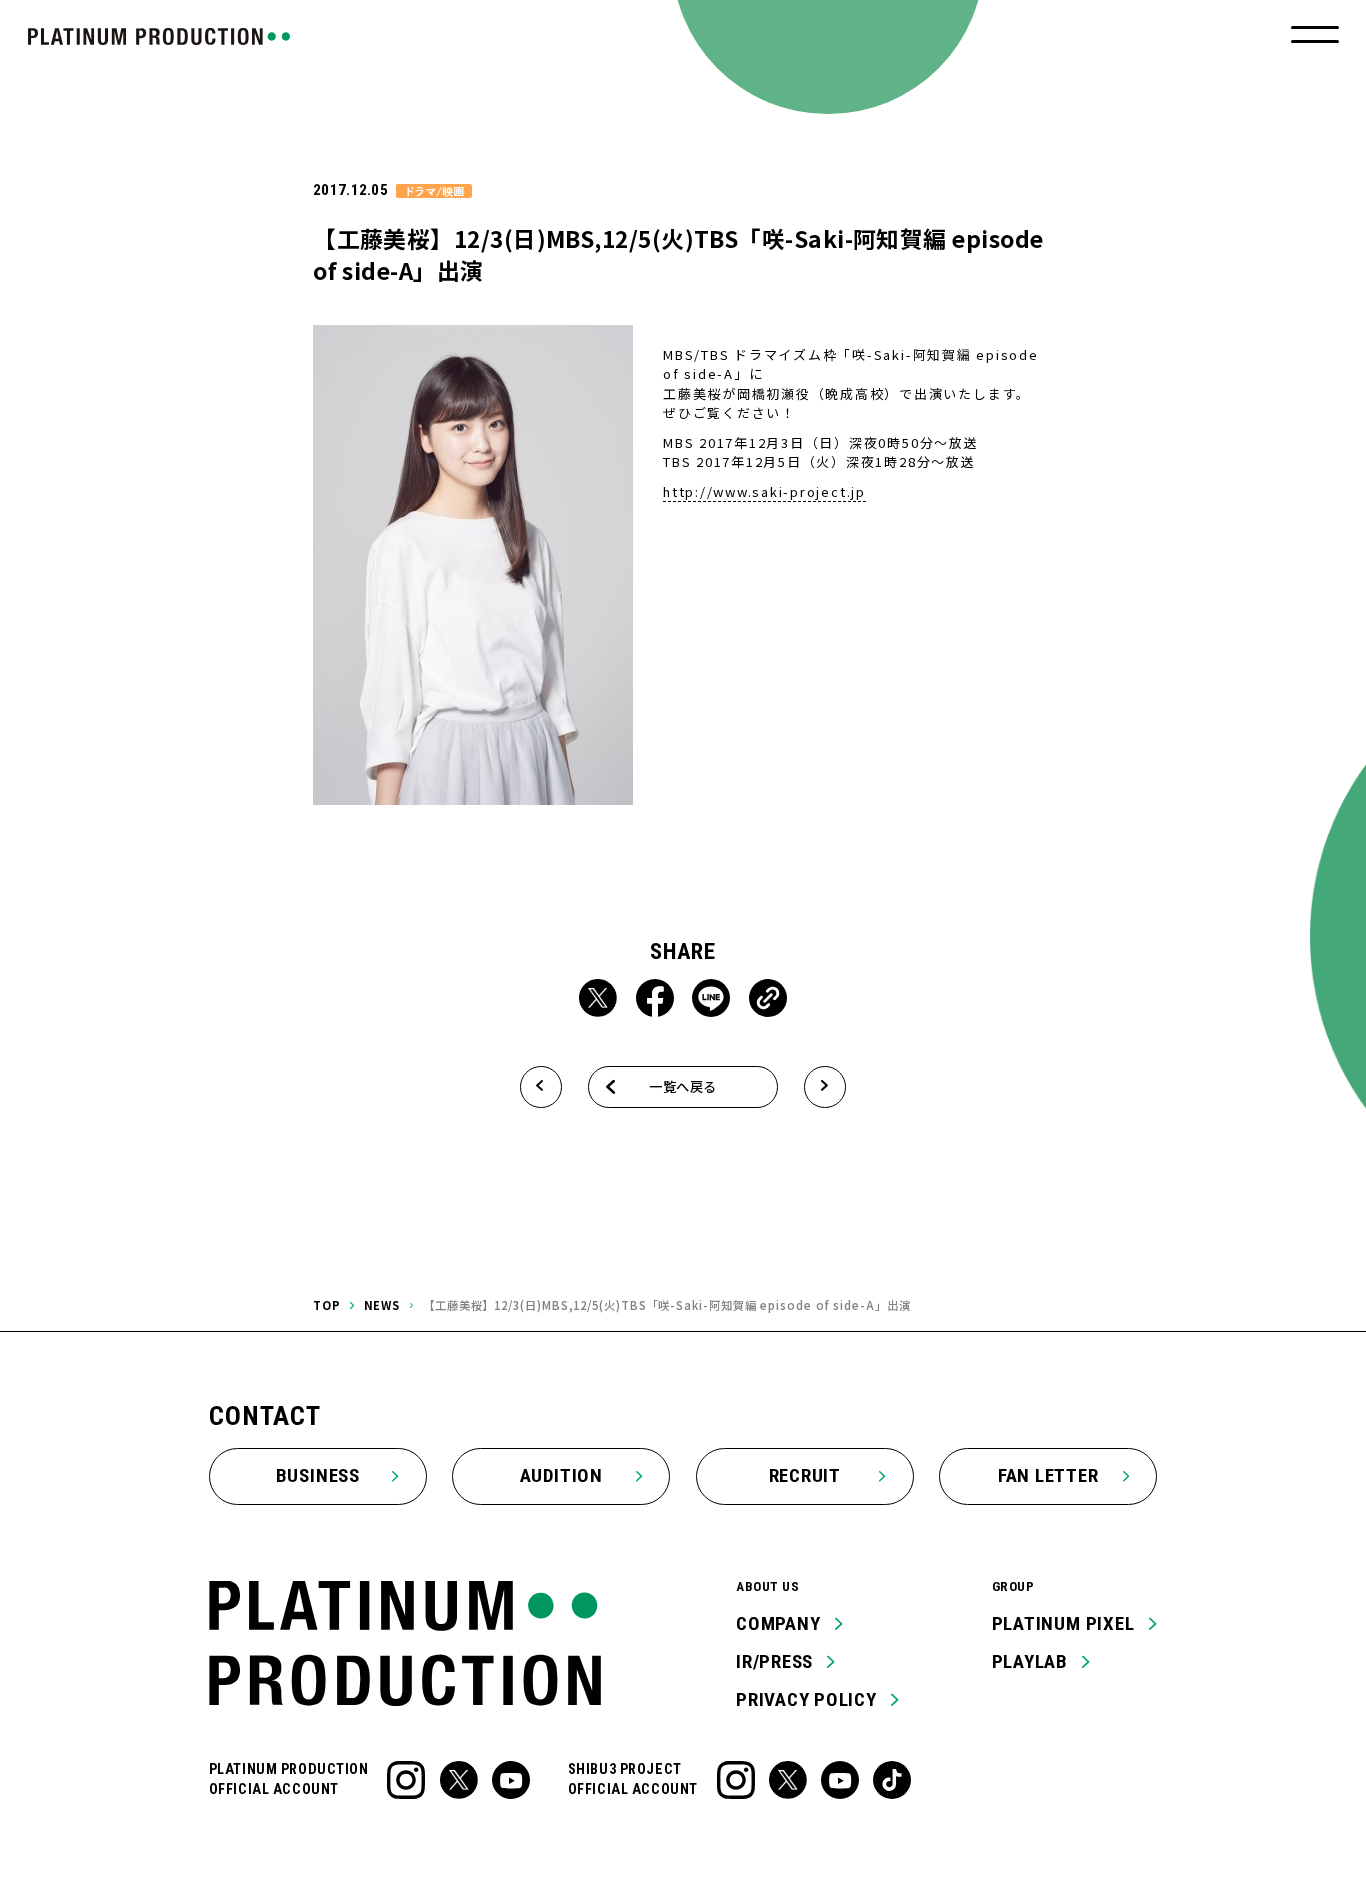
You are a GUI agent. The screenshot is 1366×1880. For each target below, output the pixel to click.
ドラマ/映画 (433, 191)
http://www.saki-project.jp (764, 491)
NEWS (382, 1305)
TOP (327, 1305)
